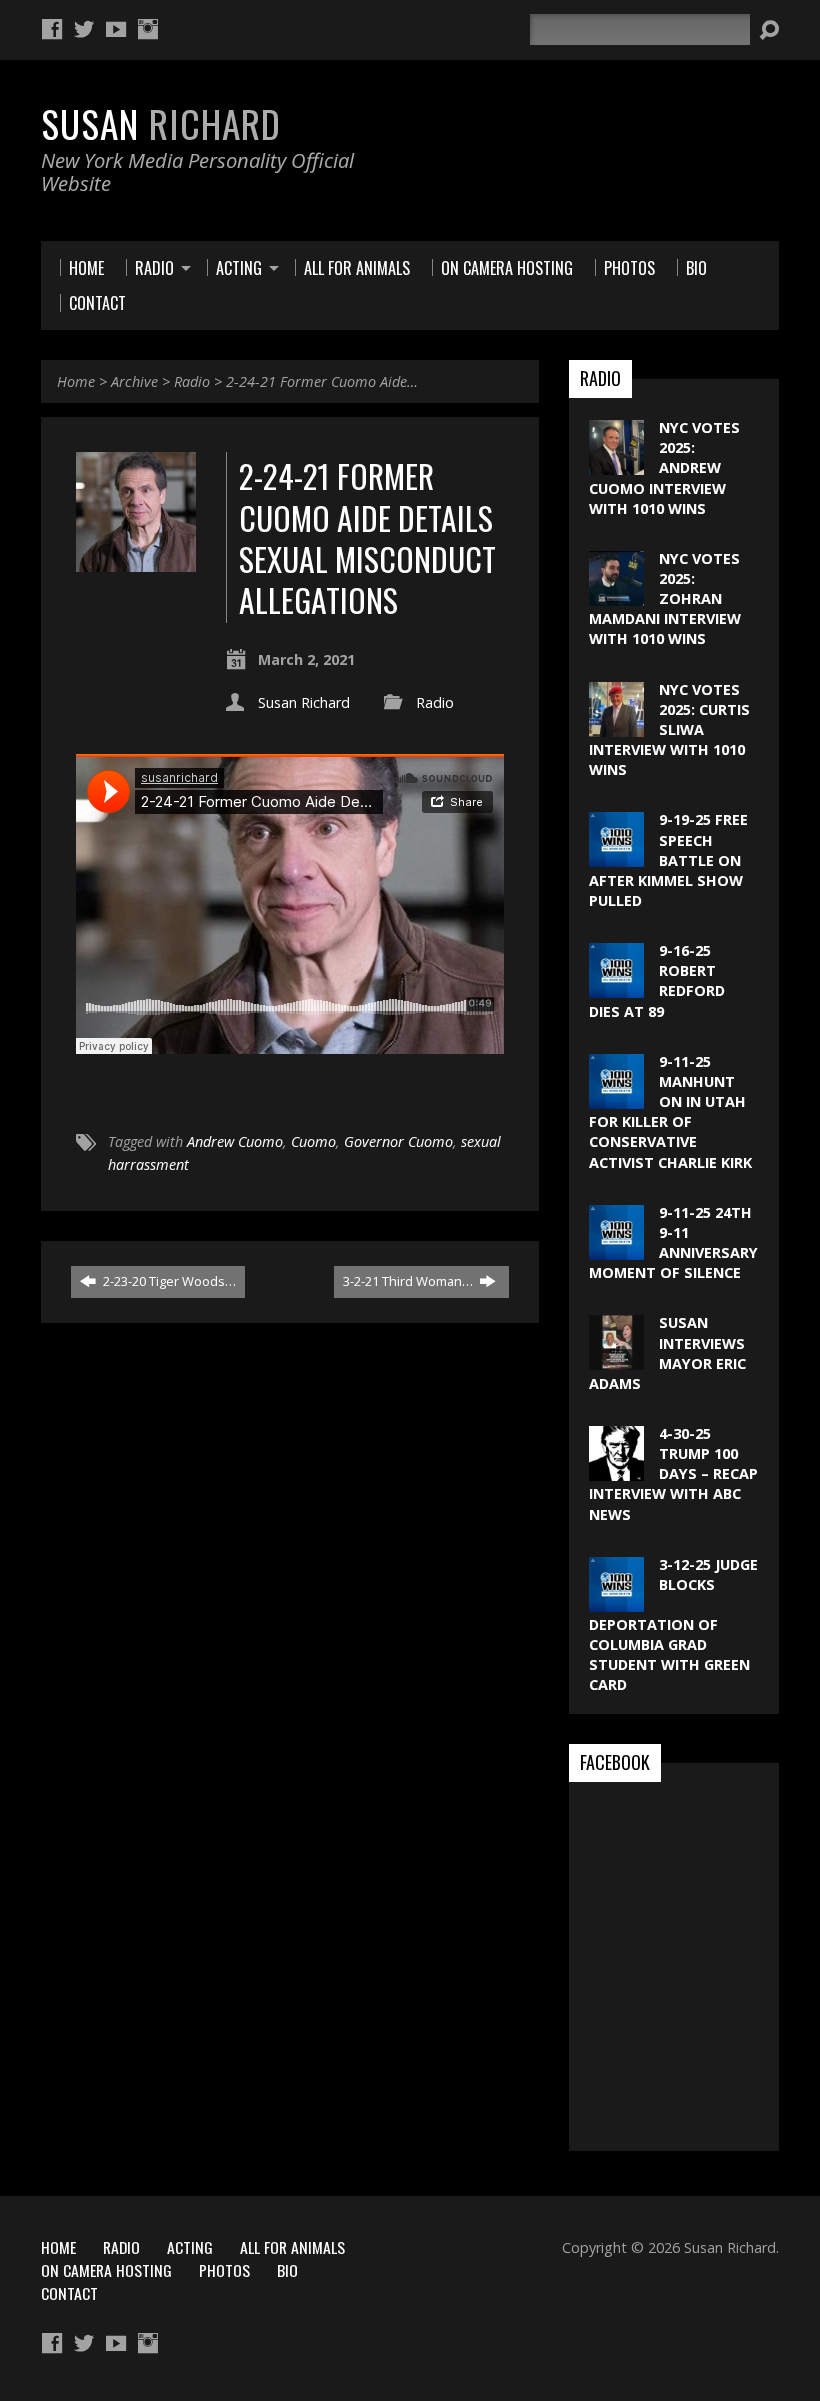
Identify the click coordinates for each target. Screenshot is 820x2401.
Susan (161, 123)
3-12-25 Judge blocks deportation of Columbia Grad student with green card (673, 1624)
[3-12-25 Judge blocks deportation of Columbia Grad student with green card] (616, 1601)
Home (76, 381)
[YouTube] (116, 29)
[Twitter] (84, 29)
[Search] (769, 30)
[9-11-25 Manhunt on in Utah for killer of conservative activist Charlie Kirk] (616, 1098)
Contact (69, 2293)
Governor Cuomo (398, 1141)
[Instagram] (148, 29)
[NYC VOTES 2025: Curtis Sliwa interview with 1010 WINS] (616, 725)
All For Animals (292, 2247)
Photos (224, 2270)
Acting (190, 2247)
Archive (134, 381)
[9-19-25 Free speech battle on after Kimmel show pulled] (616, 856)
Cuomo (313, 1141)
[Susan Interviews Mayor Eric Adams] (616, 1359)
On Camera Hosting (106, 2270)
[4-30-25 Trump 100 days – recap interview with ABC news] (616, 1470)
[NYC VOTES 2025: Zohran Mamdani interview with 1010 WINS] (616, 595)
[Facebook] (52, 29)
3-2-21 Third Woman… (409, 1281)
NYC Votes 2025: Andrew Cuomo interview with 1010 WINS (664, 468)
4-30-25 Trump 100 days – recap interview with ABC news (673, 1474)
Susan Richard (304, 702)
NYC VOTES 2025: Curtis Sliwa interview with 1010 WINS (669, 730)
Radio (192, 381)
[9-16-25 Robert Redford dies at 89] (616, 987)
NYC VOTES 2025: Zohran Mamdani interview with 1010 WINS (665, 599)
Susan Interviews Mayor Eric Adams (667, 1352)
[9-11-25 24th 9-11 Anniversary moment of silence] (616, 1249)
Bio (287, 2270)
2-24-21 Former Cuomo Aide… (322, 381)
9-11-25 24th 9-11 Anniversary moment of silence (673, 1242)
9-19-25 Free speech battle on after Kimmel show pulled (668, 860)
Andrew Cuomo (235, 1141)
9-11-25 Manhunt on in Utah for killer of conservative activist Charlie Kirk (670, 1112)
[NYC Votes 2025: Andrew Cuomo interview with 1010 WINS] (616, 464)
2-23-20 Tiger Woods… (168, 1281)
